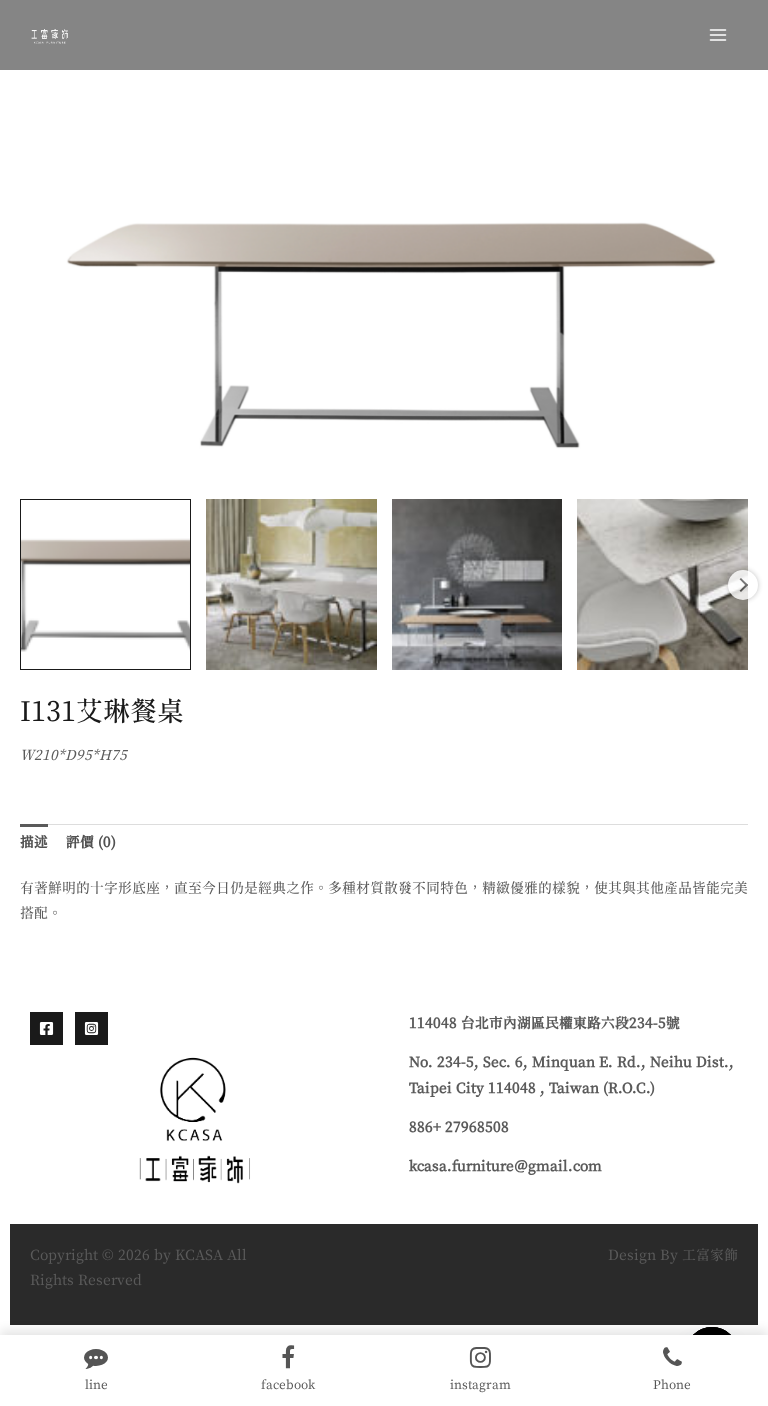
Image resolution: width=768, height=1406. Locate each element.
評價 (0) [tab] (91, 843)
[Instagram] (91, 1028)
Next (743, 585)
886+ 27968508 (459, 1128)
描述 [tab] (34, 843)
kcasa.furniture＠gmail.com (505, 1167)
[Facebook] (46, 1028)
